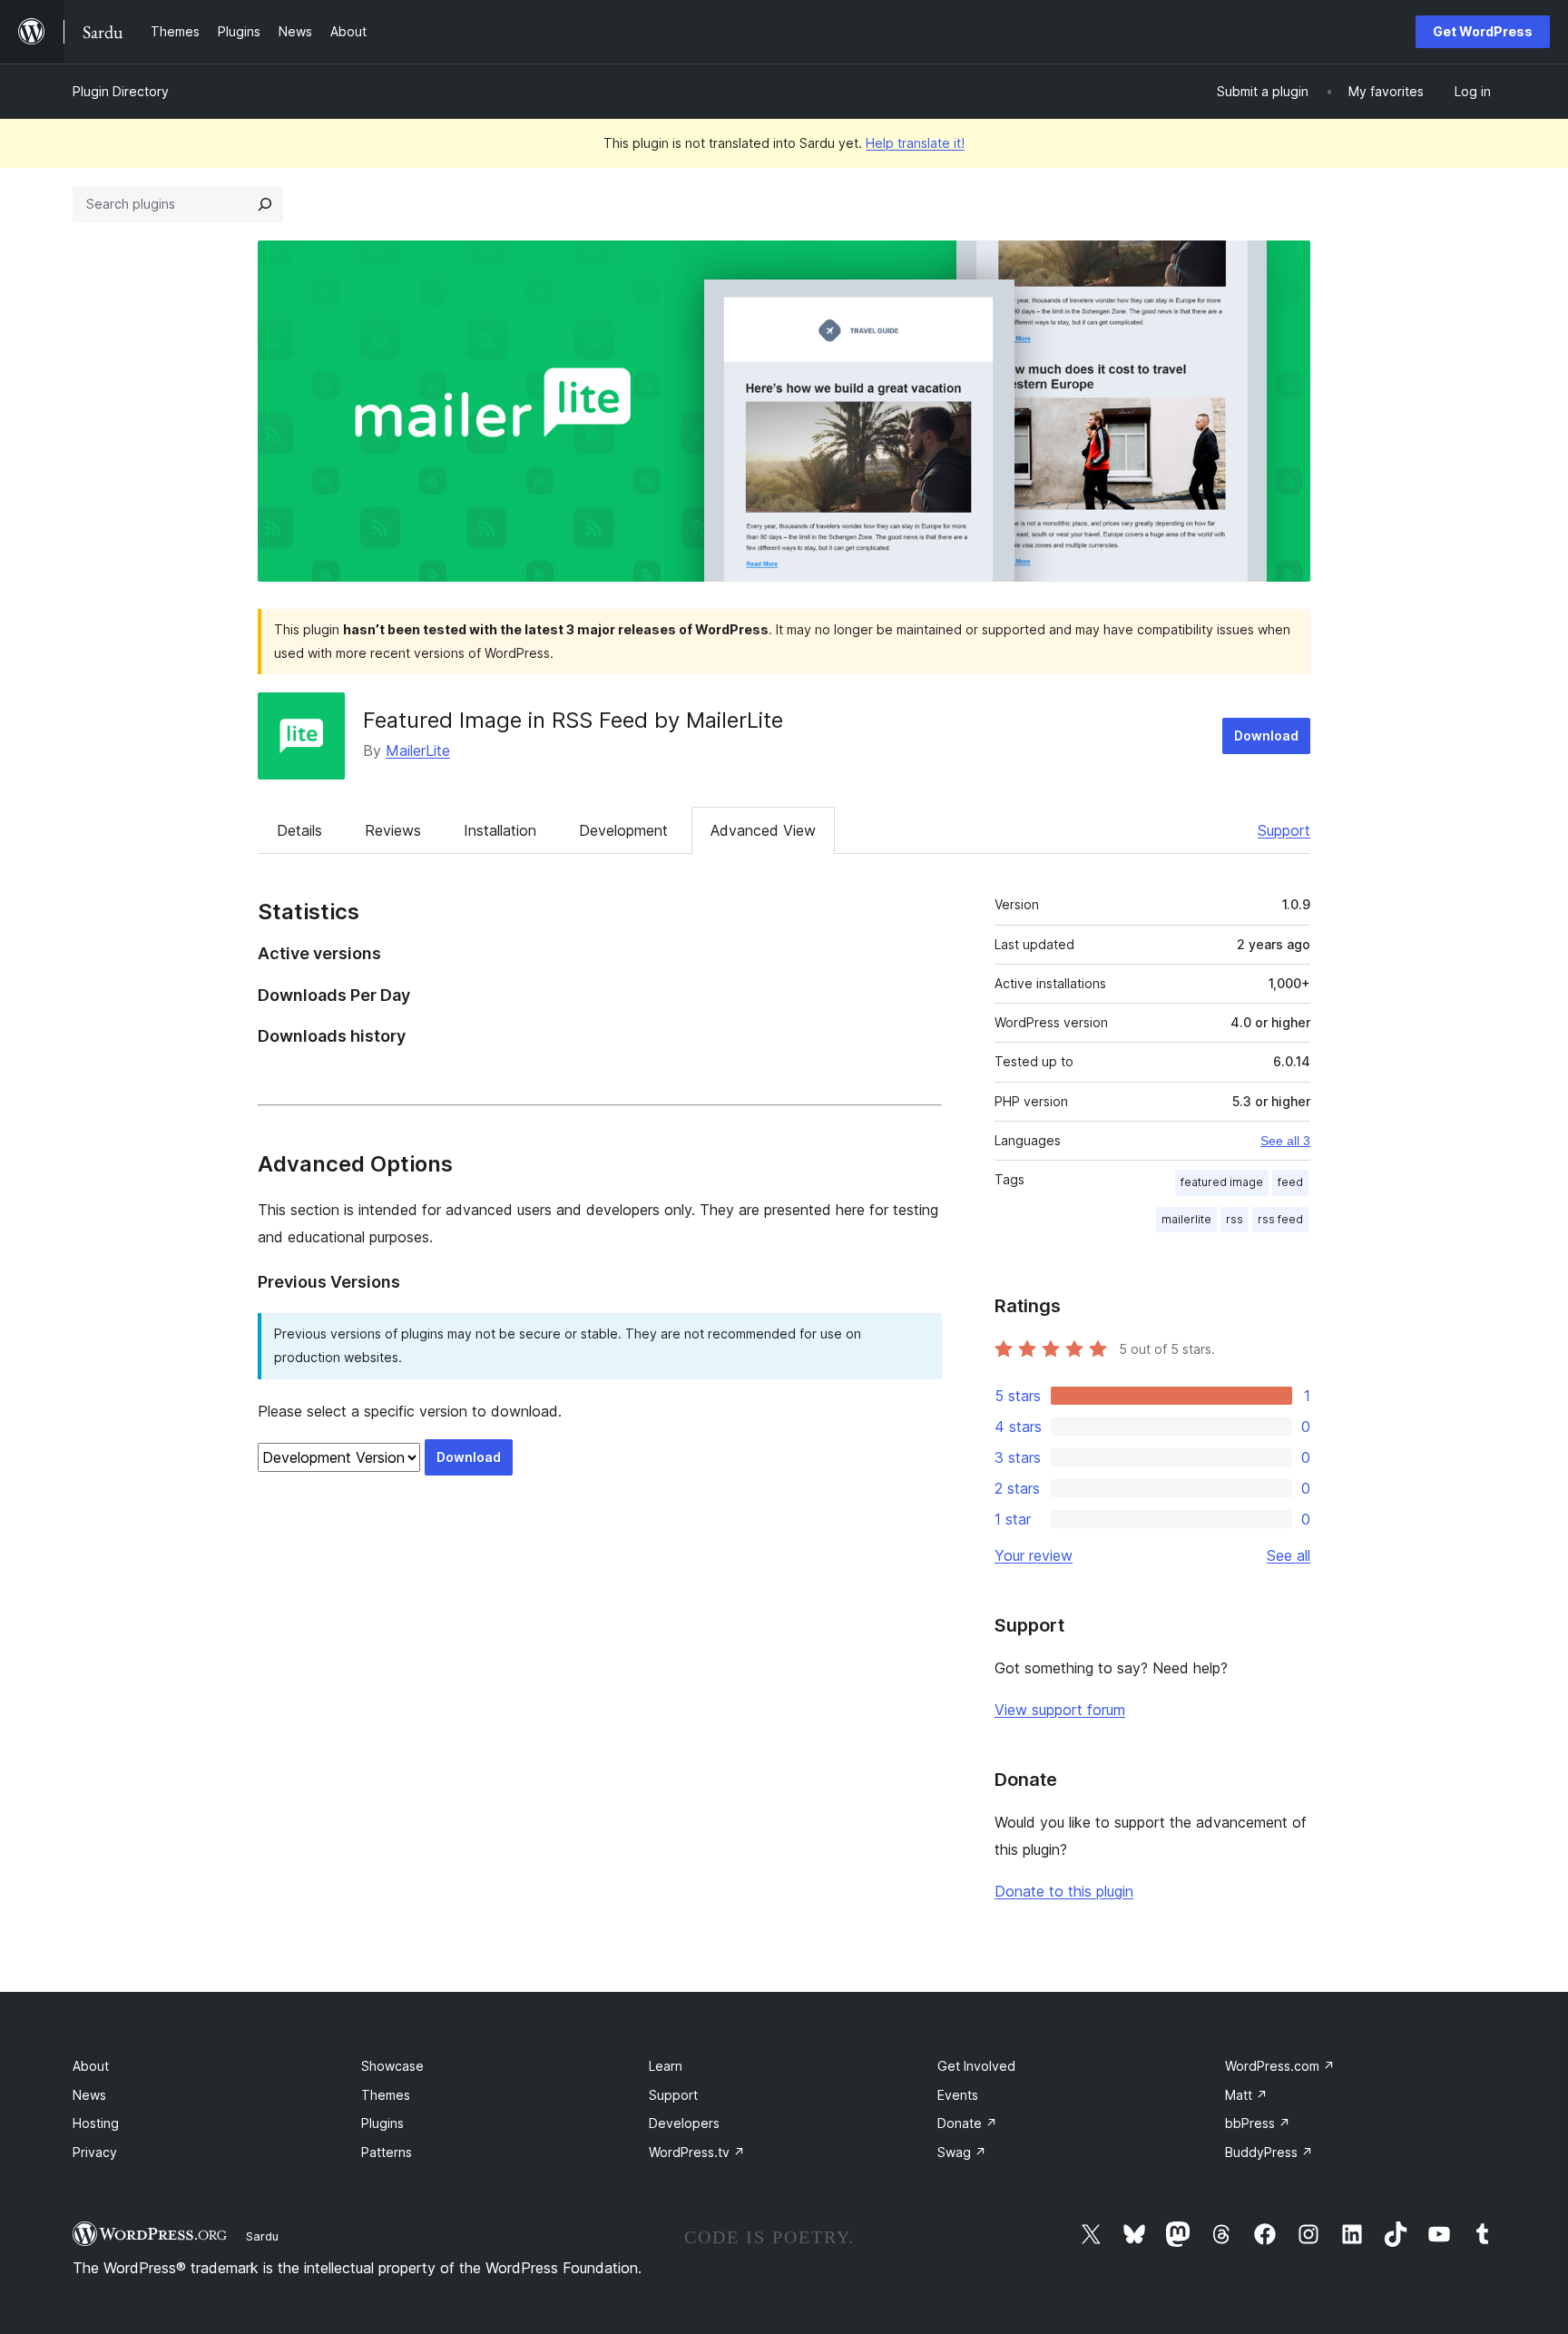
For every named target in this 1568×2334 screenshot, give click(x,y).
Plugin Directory (121, 91)
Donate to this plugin (1064, 1891)
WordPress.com (1280, 2066)
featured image (1222, 1182)
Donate (967, 2123)
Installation (500, 830)
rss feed (1280, 1219)
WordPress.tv (697, 2152)
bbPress (1258, 2123)
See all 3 (1285, 1141)
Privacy (95, 2152)
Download (1266, 736)
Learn (666, 2066)
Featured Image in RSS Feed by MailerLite (573, 720)
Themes (386, 2095)
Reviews (393, 830)
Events (958, 2095)
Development (623, 830)
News (89, 2095)
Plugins (382, 2123)
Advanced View (763, 830)
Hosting (96, 2123)
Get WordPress (1483, 31)
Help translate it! (915, 143)
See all (1289, 1555)
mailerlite (1186, 1219)
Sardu (262, 2236)
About (91, 2066)
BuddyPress (1269, 2152)
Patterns (387, 2152)
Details (299, 830)
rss (1235, 1219)
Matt (1246, 2095)
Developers (684, 2123)
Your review (1034, 1555)
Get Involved (976, 2066)
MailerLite (418, 750)
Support (1284, 830)
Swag (962, 2152)
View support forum (1060, 1710)
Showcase (392, 2066)
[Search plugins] (265, 204)
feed (1290, 1182)
